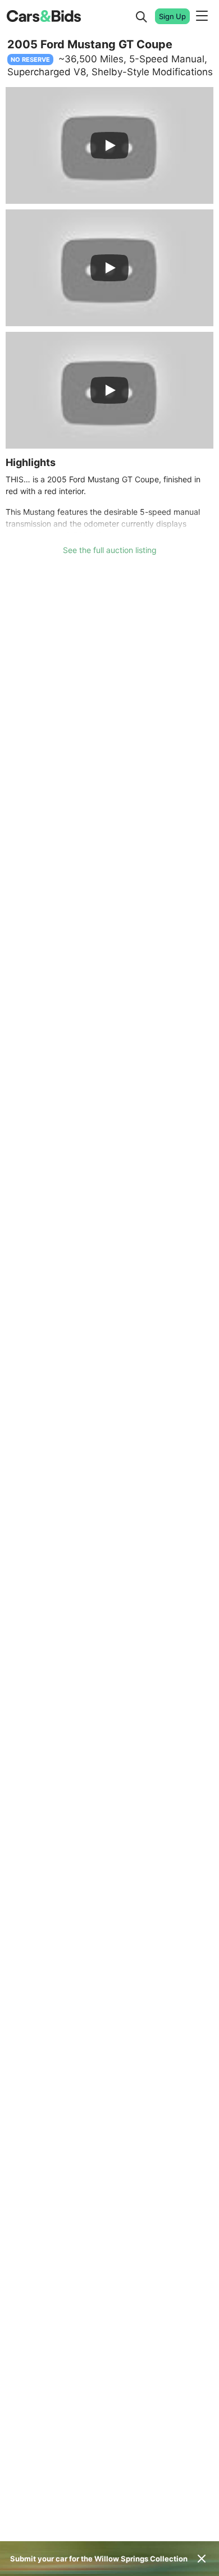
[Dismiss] (202, 2559)
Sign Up (172, 16)
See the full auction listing (110, 550)
